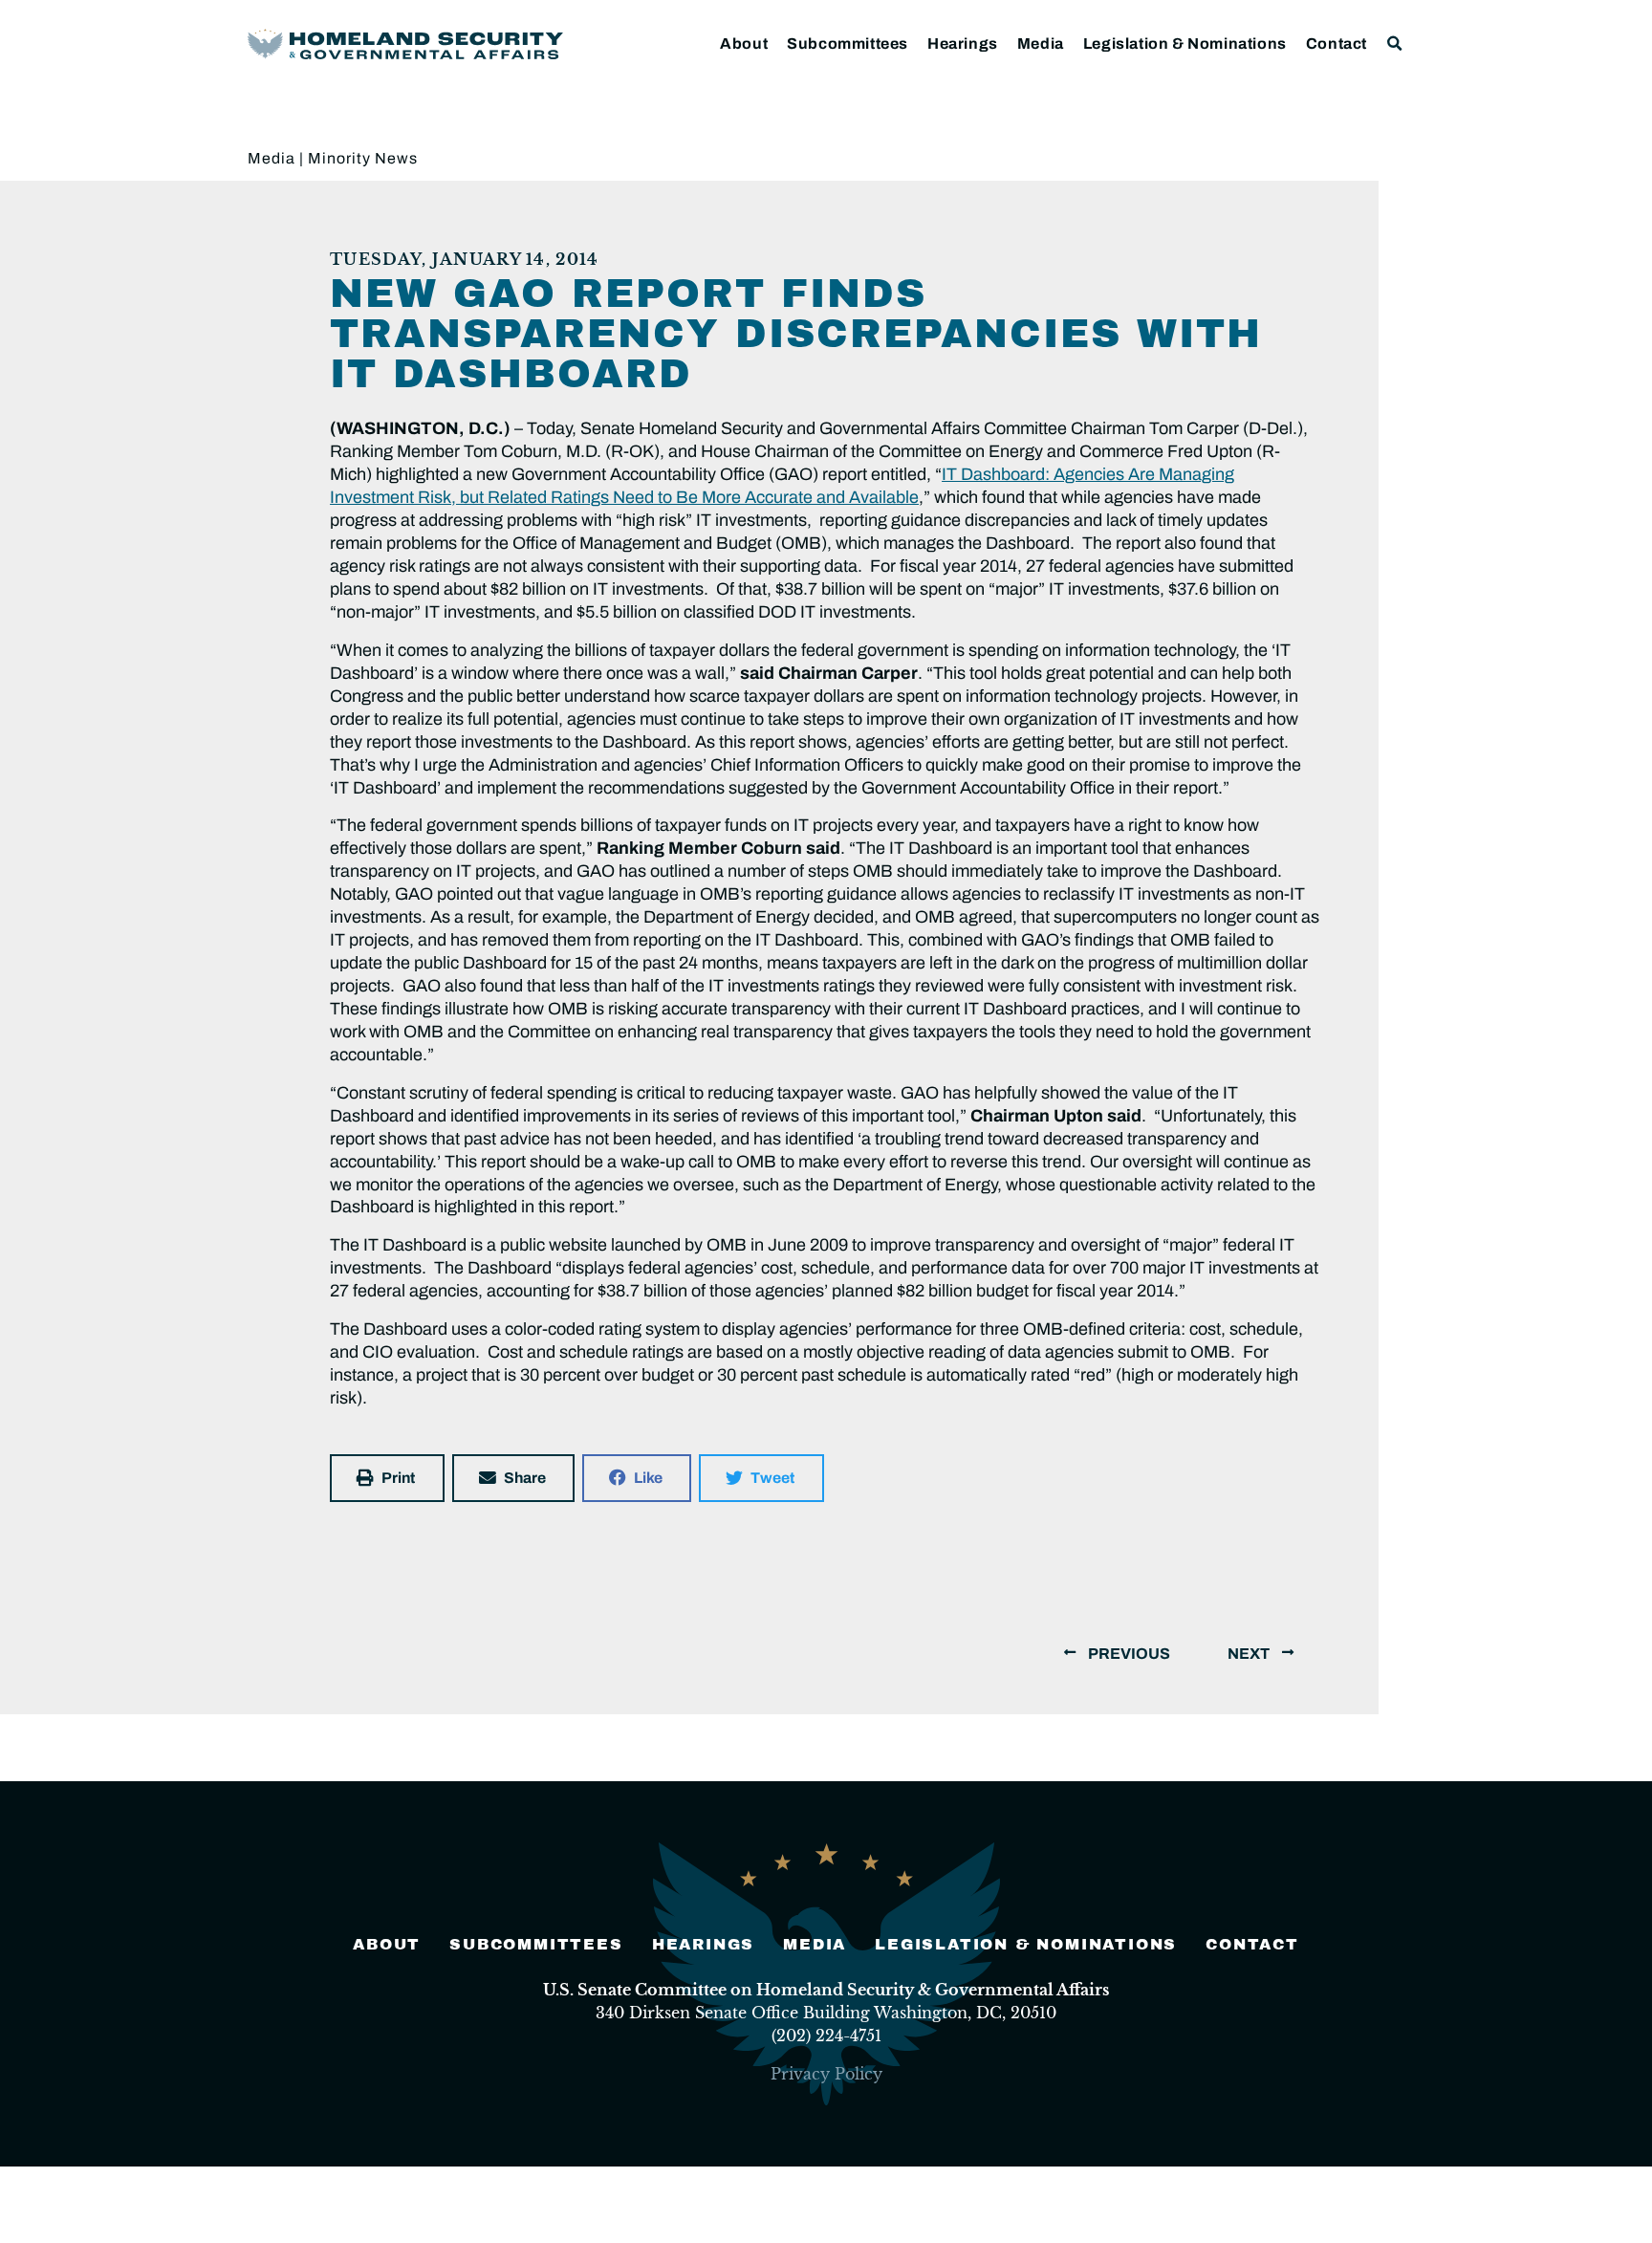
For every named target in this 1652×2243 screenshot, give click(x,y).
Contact (1337, 44)
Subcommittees (848, 44)
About (744, 44)
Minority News (363, 158)
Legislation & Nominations (1185, 44)
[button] (1395, 44)
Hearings (963, 44)
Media (1041, 44)
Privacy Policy (826, 2074)
